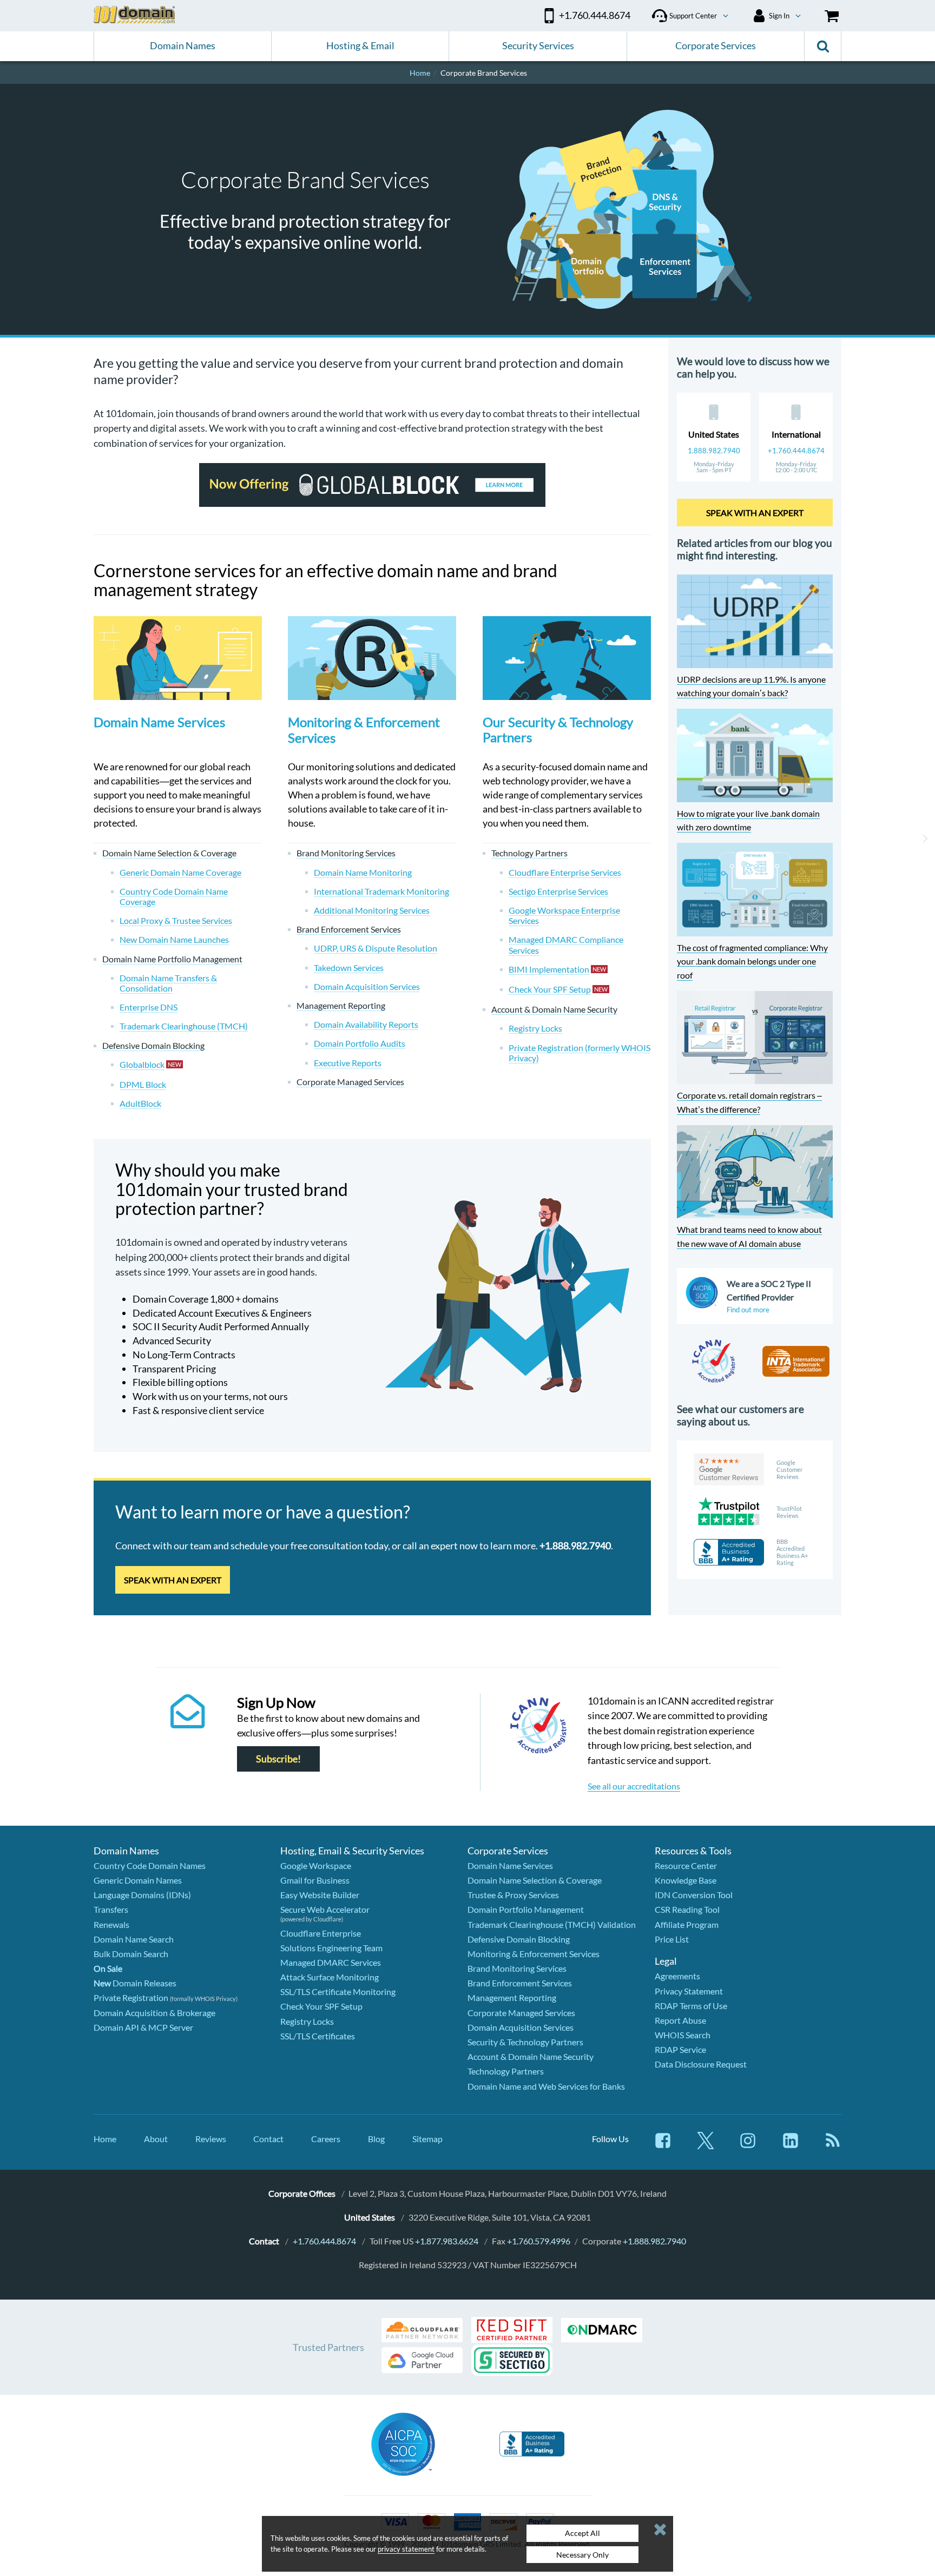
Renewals (111, 1924)
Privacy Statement (689, 1991)
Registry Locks (307, 2021)
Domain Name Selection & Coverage (535, 1880)
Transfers (111, 1909)
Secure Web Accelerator (325, 1909)
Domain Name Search (134, 1939)
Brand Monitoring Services (517, 1968)
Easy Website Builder (320, 1895)
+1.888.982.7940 (654, 2241)
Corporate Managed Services (521, 2013)
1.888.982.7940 (714, 451)
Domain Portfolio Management (526, 1909)
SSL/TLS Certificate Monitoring (338, 1992)
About (156, 2139)
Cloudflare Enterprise (321, 1933)
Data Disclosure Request (701, 2064)
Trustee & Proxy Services (513, 1895)
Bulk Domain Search (131, 1954)
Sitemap (427, 2139)
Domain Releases (135, 1983)
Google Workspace (316, 1865)
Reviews (211, 2139)
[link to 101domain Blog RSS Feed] (833, 2146)
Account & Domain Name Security (531, 2056)
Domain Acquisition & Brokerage (154, 2013)
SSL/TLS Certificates (318, 2036)
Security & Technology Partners (525, 2042)
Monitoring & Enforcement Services (364, 730)
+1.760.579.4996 (539, 2241)
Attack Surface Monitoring (330, 1977)
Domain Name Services (159, 722)
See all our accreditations (634, 1786)
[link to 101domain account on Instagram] (748, 2146)
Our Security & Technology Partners (558, 729)
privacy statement (406, 2549)
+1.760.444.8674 (796, 451)
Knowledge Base (686, 1880)
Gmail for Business (315, 1880)
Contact (268, 2139)
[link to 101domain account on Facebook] (663, 2146)
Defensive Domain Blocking (519, 1939)
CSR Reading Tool (687, 1909)
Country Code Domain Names (150, 1865)
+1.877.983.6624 (447, 2241)
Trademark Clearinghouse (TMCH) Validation (552, 1924)
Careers (326, 2139)
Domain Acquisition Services (521, 2027)
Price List (672, 1939)
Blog (376, 2139)
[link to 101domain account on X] (706, 2146)
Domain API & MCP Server (143, 2027)
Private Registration (131, 1997)
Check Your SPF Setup (321, 2006)
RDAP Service (680, 2049)
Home (105, 2139)
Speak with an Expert (173, 1580)
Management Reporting (512, 1997)
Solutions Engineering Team (331, 1948)
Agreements (677, 1976)
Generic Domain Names (138, 1880)
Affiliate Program (687, 1924)
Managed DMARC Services (331, 1962)
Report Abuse (680, 2020)
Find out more (748, 1310)
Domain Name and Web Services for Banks (546, 2086)
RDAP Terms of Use (691, 2006)
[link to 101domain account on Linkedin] (791, 2146)
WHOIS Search (683, 2035)
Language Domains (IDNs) (142, 1895)
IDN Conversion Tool (694, 1895)
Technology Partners (506, 2071)
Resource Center (686, 1865)
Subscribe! (278, 1759)
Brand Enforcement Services (520, 1983)
